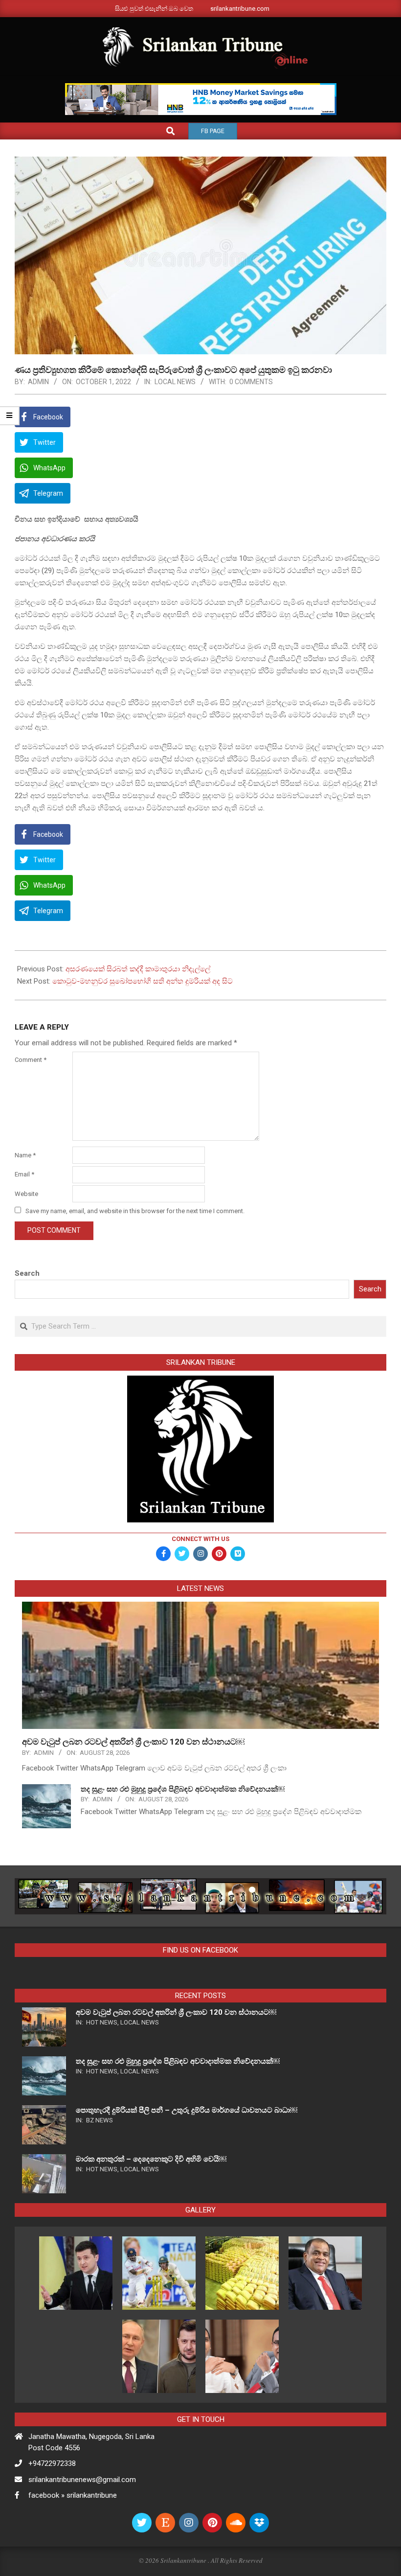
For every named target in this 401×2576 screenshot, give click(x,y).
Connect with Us (200, 1539)
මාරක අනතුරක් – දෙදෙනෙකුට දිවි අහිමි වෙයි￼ (151, 2159)
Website (26, 1194)
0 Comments (251, 382)
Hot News (102, 2022)
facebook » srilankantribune (73, 2495)
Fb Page (213, 131)
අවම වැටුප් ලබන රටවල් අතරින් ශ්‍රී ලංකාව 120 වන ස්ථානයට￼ (133, 1742)
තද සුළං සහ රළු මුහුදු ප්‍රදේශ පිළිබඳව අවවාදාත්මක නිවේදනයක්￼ (183, 1789)
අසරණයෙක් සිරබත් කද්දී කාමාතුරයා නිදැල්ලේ (138, 969)
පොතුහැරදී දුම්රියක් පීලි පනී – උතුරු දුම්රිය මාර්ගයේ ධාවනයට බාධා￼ (187, 2110)
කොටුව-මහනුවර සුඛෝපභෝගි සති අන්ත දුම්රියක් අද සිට (143, 981)
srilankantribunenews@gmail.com (82, 2480)
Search (27, 1273)
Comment (31, 1060)
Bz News (100, 2120)
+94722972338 (52, 2463)
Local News (175, 382)
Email (24, 1174)
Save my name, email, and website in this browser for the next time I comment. (135, 1211)
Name (25, 1155)
